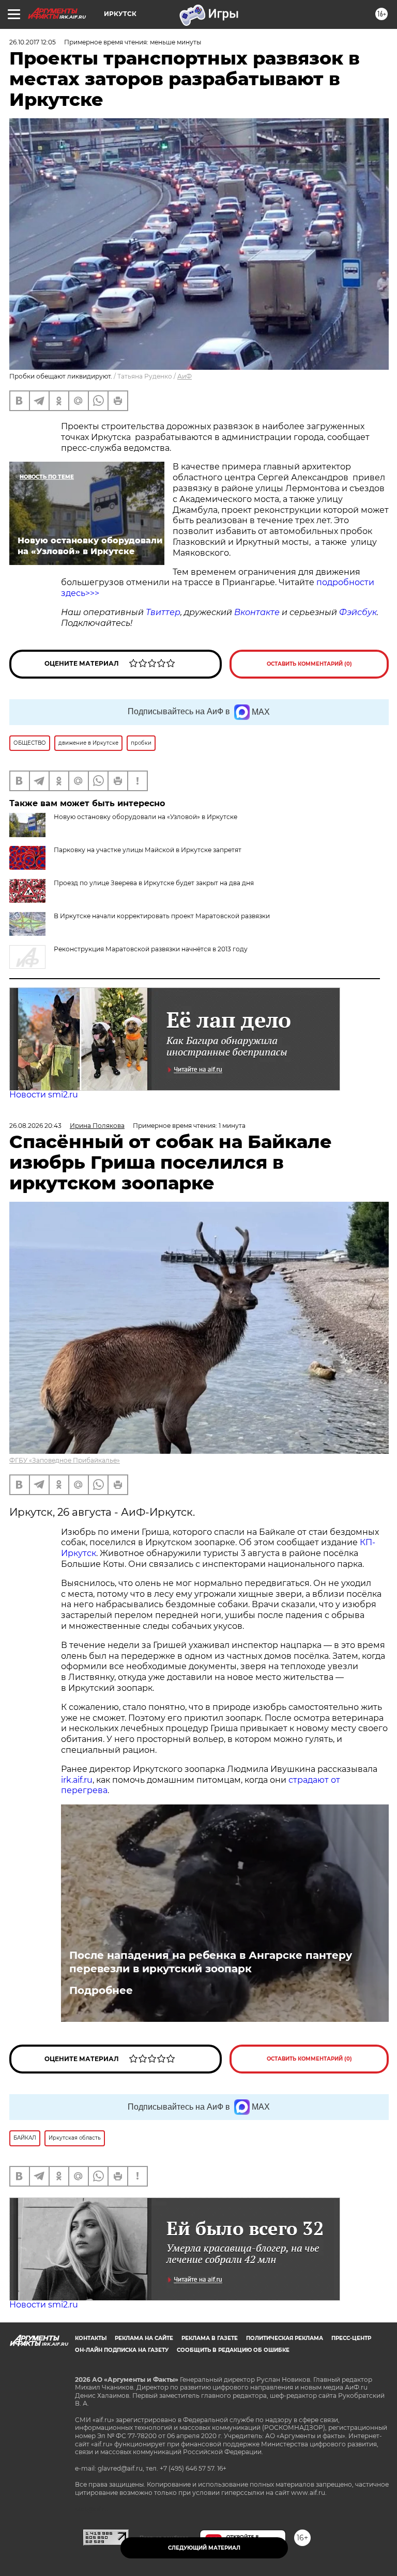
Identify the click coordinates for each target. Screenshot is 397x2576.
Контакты (91, 2338)
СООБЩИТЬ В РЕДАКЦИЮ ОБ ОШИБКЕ (233, 2350)
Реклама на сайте (144, 2338)
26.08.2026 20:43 (35, 1126)
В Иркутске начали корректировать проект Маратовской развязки (162, 916)
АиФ (185, 376)
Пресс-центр (351, 2338)
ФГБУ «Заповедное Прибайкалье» (65, 1460)
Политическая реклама (285, 2338)
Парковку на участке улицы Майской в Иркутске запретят (148, 850)
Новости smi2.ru (44, 1095)
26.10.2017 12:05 (33, 42)
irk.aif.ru (77, 1780)
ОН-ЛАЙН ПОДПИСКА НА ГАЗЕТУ (122, 2350)
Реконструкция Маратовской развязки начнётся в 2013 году (151, 949)
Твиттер (163, 612)
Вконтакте (257, 612)
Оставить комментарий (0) (309, 664)
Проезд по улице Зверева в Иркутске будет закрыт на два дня (154, 883)
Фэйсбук (358, 612)
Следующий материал (204, 2548)
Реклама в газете (210, 2338)
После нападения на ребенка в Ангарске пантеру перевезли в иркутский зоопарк (211, 1962)
